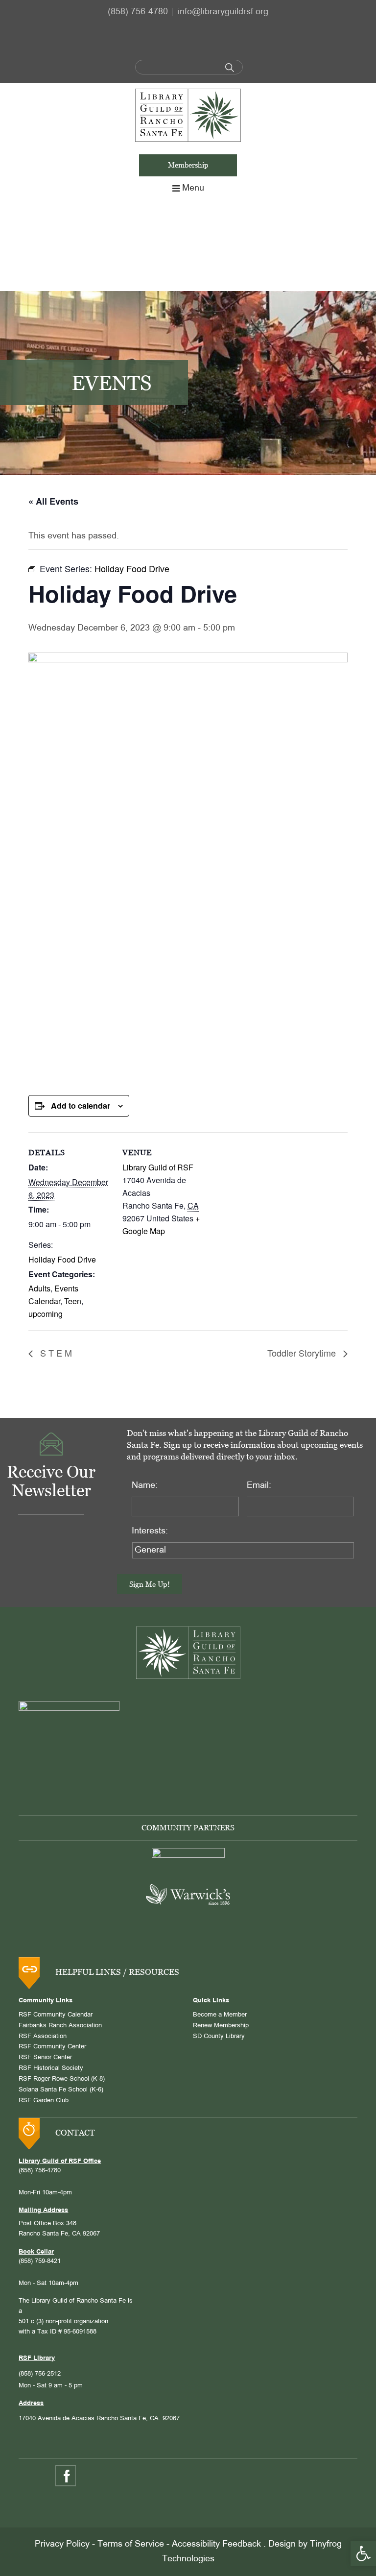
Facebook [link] (66, 2476)
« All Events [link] (53, 501)
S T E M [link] (55, 1353)
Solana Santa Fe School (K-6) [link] (61, 2090)
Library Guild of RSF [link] (158, 1167)
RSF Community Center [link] (52, 2047)
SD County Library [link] (219, 2037)
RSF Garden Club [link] (44, 2101)
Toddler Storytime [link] (303, 1353)
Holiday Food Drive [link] (62, 1259)
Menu (193, 188)
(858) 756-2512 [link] (40, 2374)
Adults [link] (39, 1288)
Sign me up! (150, 1584)
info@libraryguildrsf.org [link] (223, 12)
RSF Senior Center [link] (45, 2058)
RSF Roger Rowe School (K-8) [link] (62, 2079)
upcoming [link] (46, 1314)
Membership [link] (188, 165)
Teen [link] (73, 1301)
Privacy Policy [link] (62, 2544)
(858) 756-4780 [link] (138, 12)
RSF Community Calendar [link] (56, 2015)
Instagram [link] (92, 2476)
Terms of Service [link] (131, 2544)
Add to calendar (81, 1106)
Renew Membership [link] (221, 2026)
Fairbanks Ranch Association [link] (60, 2026)
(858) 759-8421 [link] (40, 2261)
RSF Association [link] (43, 2037)
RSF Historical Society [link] (51, 2068)
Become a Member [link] (220, 2015)
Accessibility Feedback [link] (216, 2544)
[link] (363, 2553)
